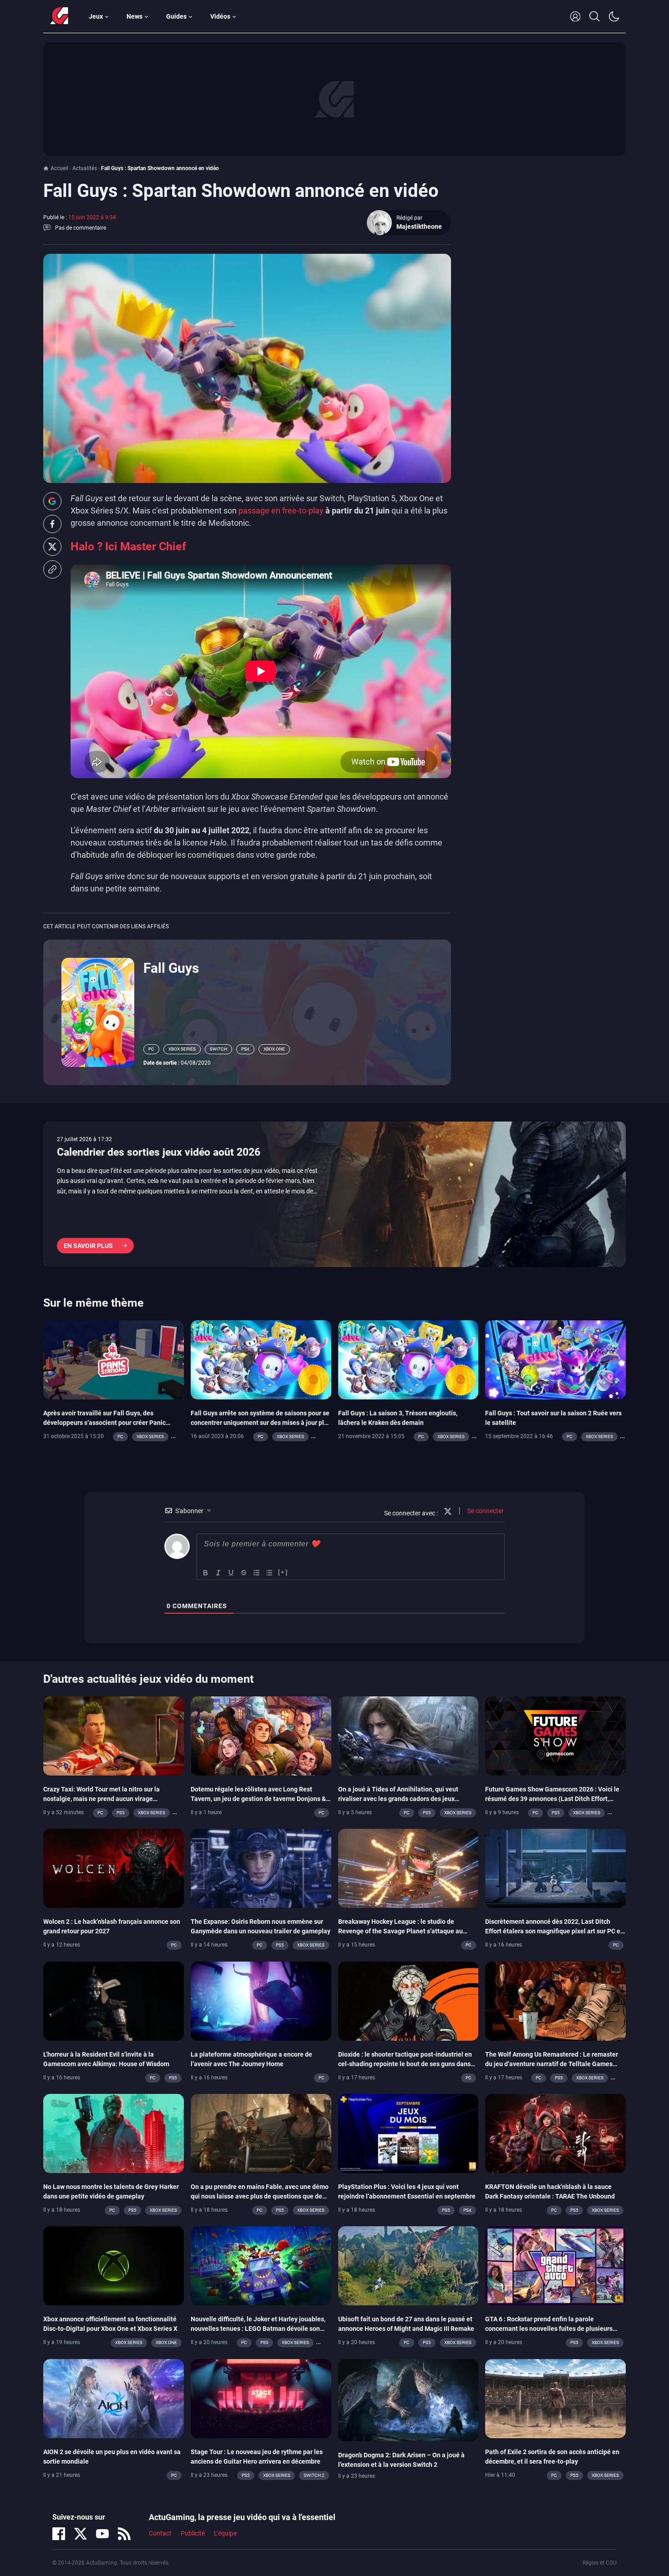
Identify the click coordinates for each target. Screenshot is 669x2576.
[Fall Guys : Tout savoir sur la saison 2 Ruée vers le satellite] (555, 1359)
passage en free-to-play (281, 511)
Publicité (193, 2533)
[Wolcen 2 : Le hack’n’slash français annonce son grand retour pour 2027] (114, 1868)
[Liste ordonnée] (257, 1573)
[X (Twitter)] (81, 2534)
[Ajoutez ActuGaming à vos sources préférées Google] (52, 501)
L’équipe (225, 2533)
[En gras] (206, 1573)
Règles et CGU (600, 2563)
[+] (283, 1572)
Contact (160, 2533)
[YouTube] (102, 2534)
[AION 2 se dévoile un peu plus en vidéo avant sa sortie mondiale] (114, 2398)
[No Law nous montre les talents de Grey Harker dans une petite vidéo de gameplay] (114, 2133)
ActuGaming (59, 16)
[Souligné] (231, 1573)
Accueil (59, 168)
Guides (176, 16)
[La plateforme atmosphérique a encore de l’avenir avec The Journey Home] (261, 2000)
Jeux (96, 16)
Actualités (85, 168)
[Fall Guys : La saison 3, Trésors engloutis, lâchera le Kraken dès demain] (408, 1359)
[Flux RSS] (124, 2534)
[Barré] (244, 1573)
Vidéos (220, 16)
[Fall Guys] (98, 1011)
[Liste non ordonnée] (269, 1573)
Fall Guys (171, 968)
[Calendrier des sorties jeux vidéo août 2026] (334, 1194)
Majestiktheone (419, 226)
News (134, 16)
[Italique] (218, 1573)
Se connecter (485, 1511)
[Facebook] (59, 2534)
